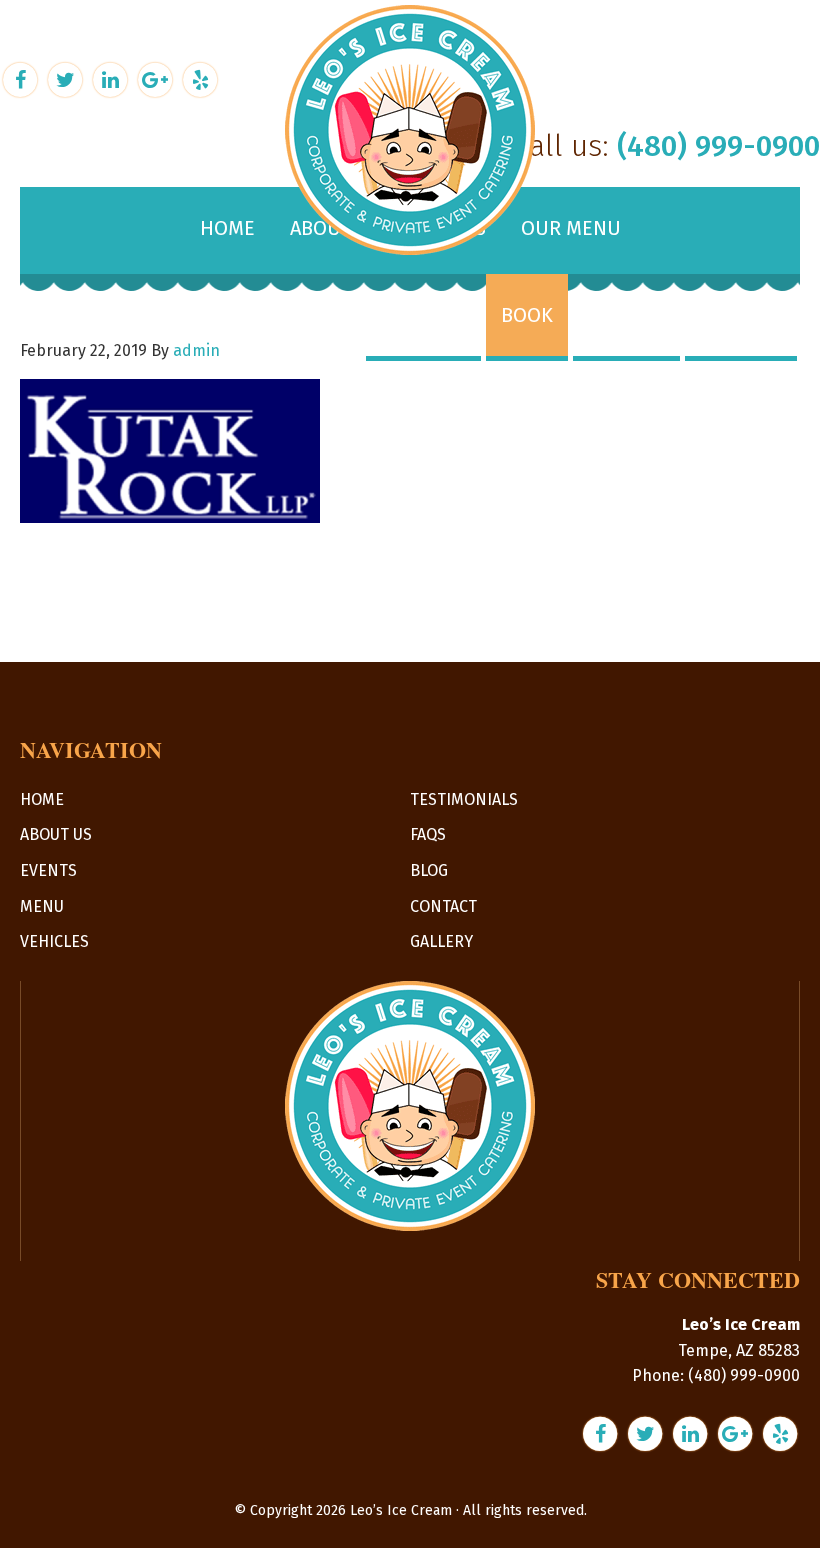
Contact (443, 906)
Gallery (441, 941)
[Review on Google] (157, 77)
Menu (42, 906)
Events (48, 870)
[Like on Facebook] (22, 77)
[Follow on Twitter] (67, 77)
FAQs (428, 834)
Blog (429, 870)
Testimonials (464, 799)
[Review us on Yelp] (200, 77)
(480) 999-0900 (718, 146)
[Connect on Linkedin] (112, 77)
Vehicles (54, 941)
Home (42, 799)
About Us (56, 834)
